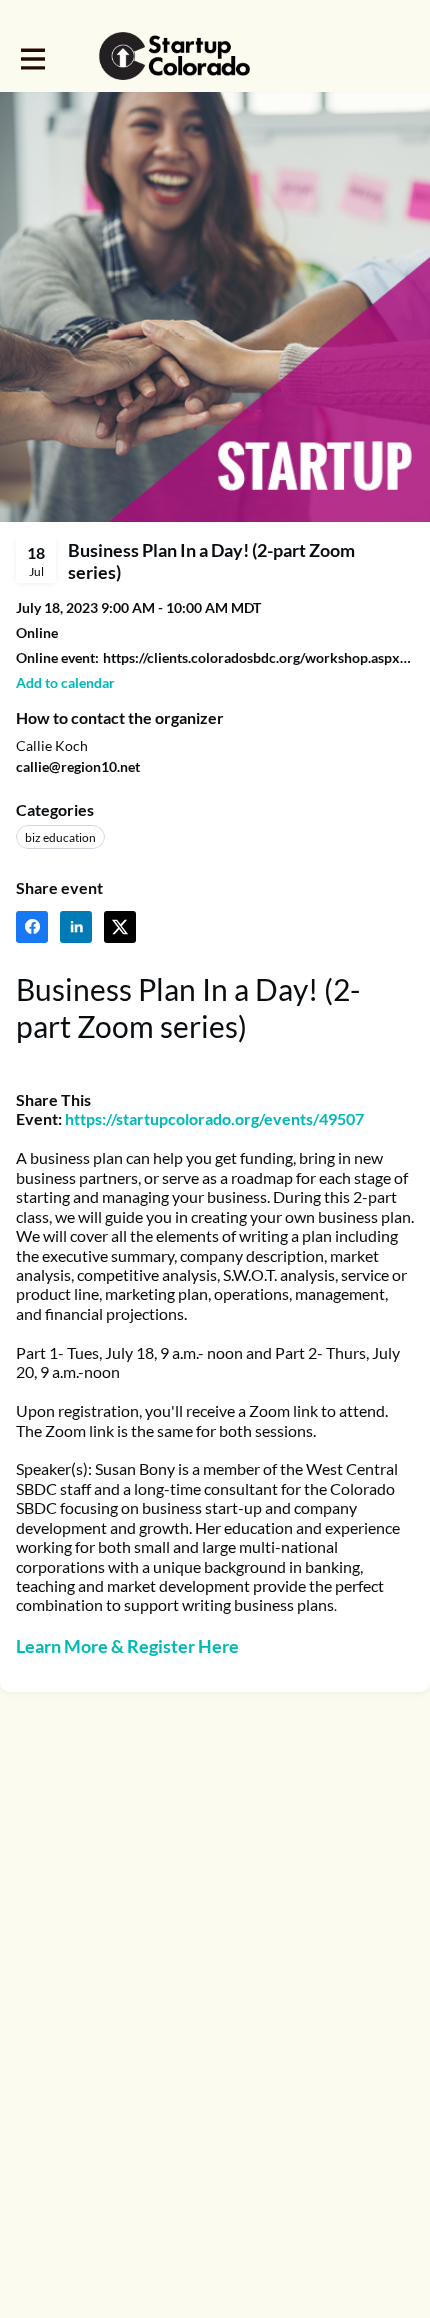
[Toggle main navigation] (32, 57)
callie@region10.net (78, 766)
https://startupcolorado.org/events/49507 (214, 1118)
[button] (65, 682)
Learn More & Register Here (127, 1646)
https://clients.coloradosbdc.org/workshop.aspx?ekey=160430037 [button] (258, 657)
